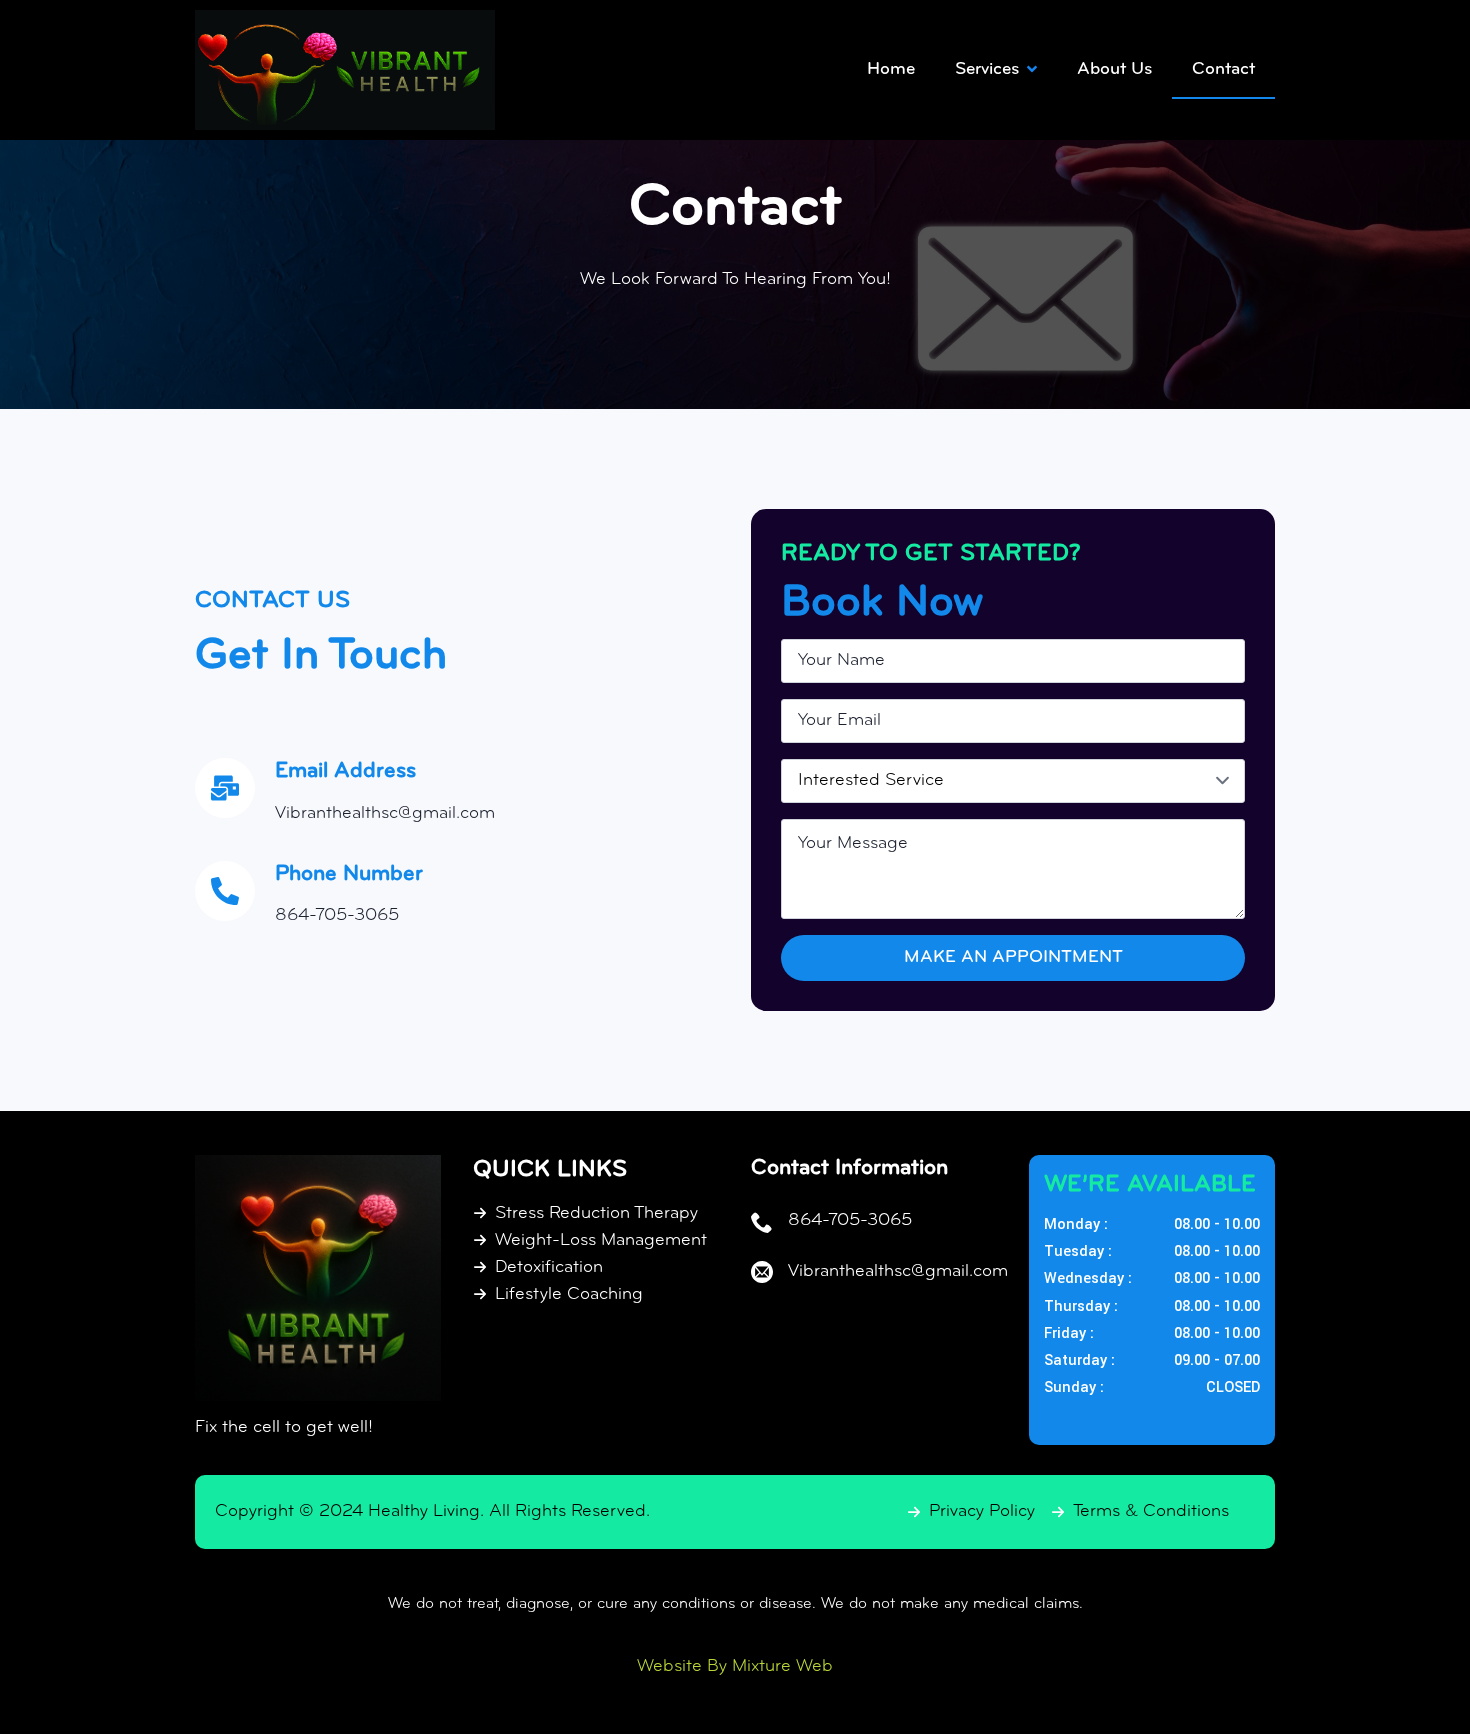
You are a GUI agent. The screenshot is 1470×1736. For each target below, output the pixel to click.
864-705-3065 (337, 916)
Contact (1223, 70)
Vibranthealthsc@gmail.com (385, 814)
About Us (1114, 70)
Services (987, 70)
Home (891, 70)
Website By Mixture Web (735, 1667)
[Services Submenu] (1038, 70)
